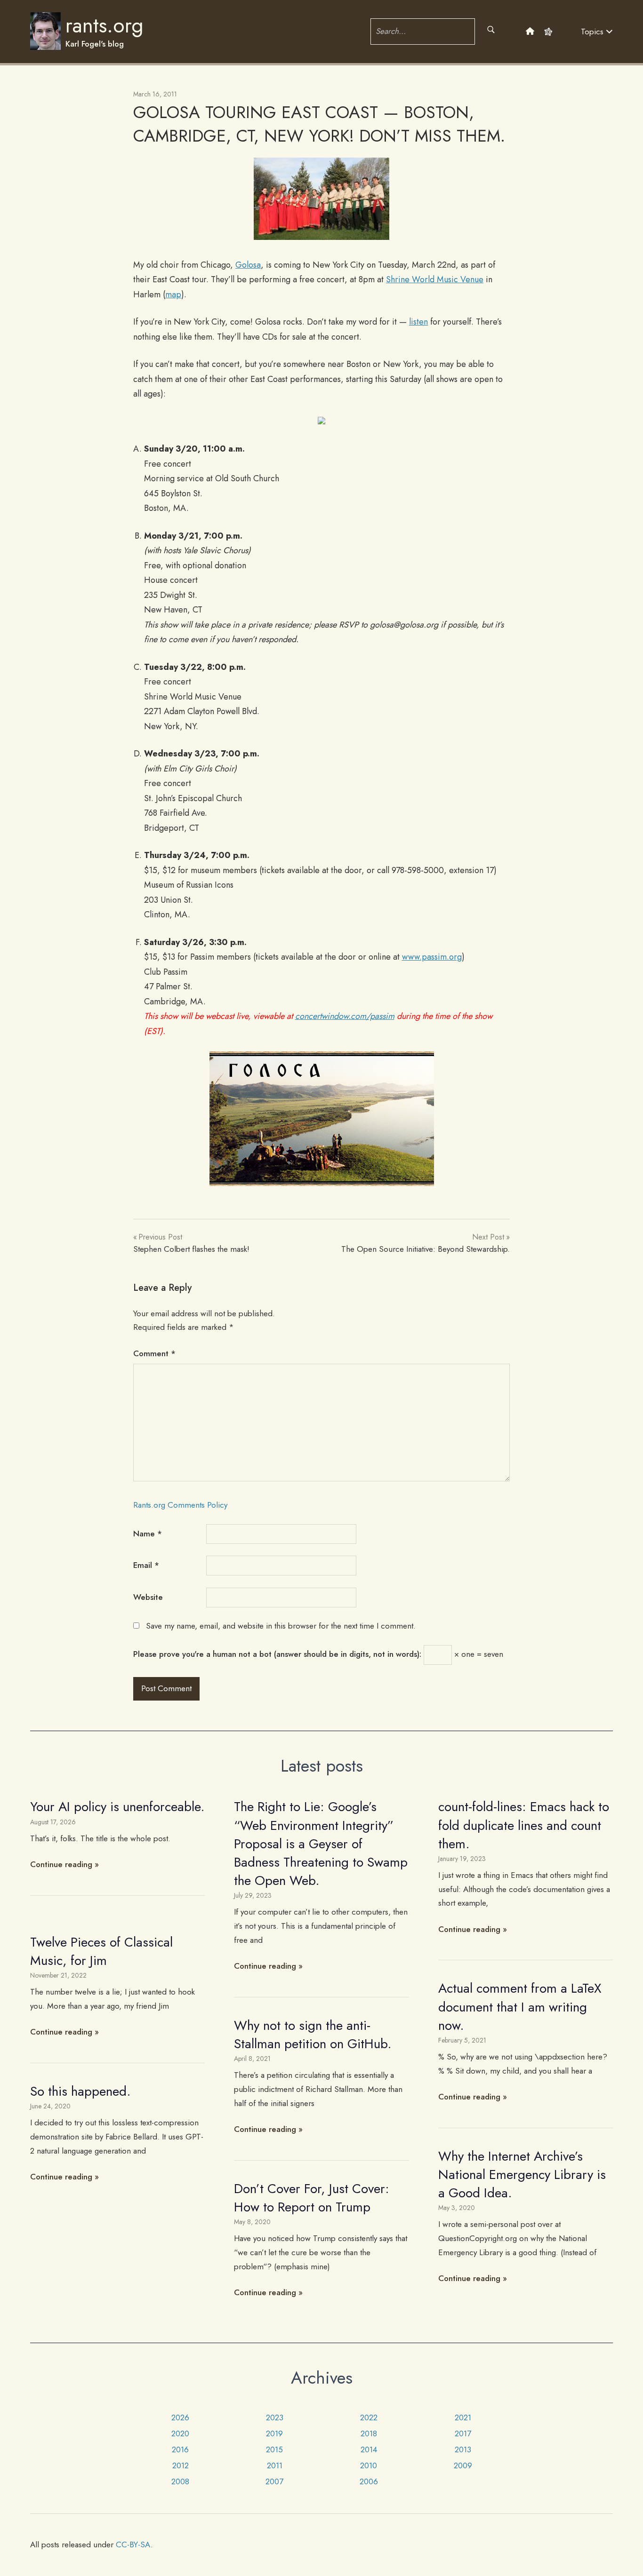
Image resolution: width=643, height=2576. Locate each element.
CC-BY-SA (133, 2544)
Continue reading (61, 1864)
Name (148, 1534)
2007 (274, 2481)
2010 (369, 2465)
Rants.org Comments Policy (180, 1505)
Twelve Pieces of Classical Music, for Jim (101, 1951)
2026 (180, 2417)
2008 (180, 2481)
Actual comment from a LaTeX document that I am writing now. (520, 2007)
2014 (369, 2449)
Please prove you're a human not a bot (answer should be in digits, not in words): (277, 1654)
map (173, 294)
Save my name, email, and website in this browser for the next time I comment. (281, 1626)
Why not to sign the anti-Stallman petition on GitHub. (313, 2035)
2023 (275, 2417)
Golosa (248, 265)
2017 (463, 2433)
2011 (275, 2465)
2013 (463, 2449)
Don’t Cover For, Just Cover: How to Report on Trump (312, 2198)
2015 (274, 2449)
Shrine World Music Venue (435, 279)
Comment (154, 1353)
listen (418, 322)
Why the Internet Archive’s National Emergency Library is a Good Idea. (522, 2174)
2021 (463, 2417)
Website (148, 1597)
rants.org (104, 25)
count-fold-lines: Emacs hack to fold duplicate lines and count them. (524, 1825)
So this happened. (80, 2091)
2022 (369, 2417)
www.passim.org (432, 957)
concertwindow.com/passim (345, 1016)
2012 (181, 2465)
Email (146, 1565)
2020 (180, 2433)
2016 (180, 2449)
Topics (593, 32)
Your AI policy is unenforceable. (117, 1807)
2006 (369, 2481)
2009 (463, 2465)
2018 (369, 2433)
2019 (274, 2433)
